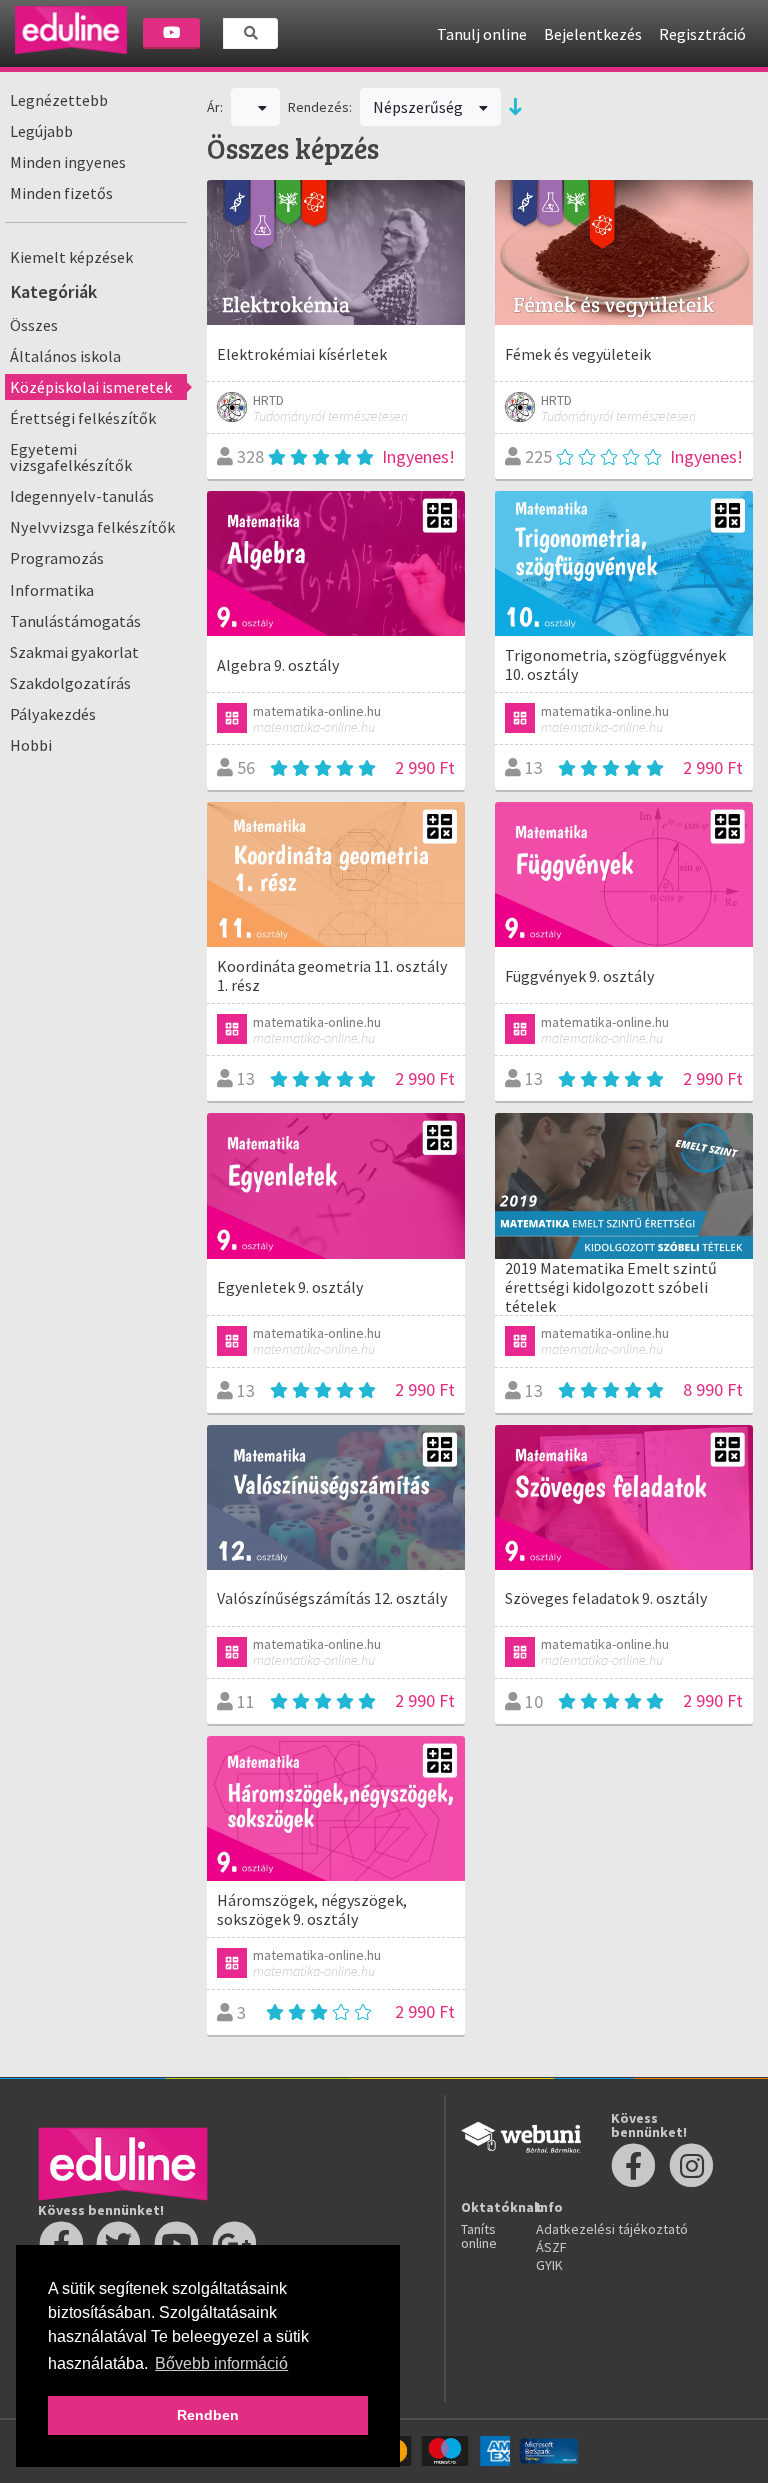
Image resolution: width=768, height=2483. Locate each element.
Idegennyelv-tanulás (82, 496)
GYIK (549, 2265)
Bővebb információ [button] (221, 2363)
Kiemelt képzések (71, 257)
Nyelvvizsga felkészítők (92, 527)
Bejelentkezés (593, 34)
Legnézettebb (59, 100)
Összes (34, 325)
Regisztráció (702, 34)
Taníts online (479, 2236)
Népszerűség (419, 107)
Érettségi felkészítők (83, 418)
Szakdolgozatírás (70, 683)
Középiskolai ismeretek (91, 387)
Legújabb (41, 131)
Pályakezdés (53, 714)
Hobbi (31, 745)
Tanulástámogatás (75, 621)
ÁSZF (551, 2247)
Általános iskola (65, 356)
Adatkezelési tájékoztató (612, 2229)
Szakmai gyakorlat (74, 652)
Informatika (52, 590)
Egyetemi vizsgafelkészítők (71, 457)
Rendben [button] (208, 2415)
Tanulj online (482, 34)
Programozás (57, 558)
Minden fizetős (61, 193)
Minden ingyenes (68, 162)
